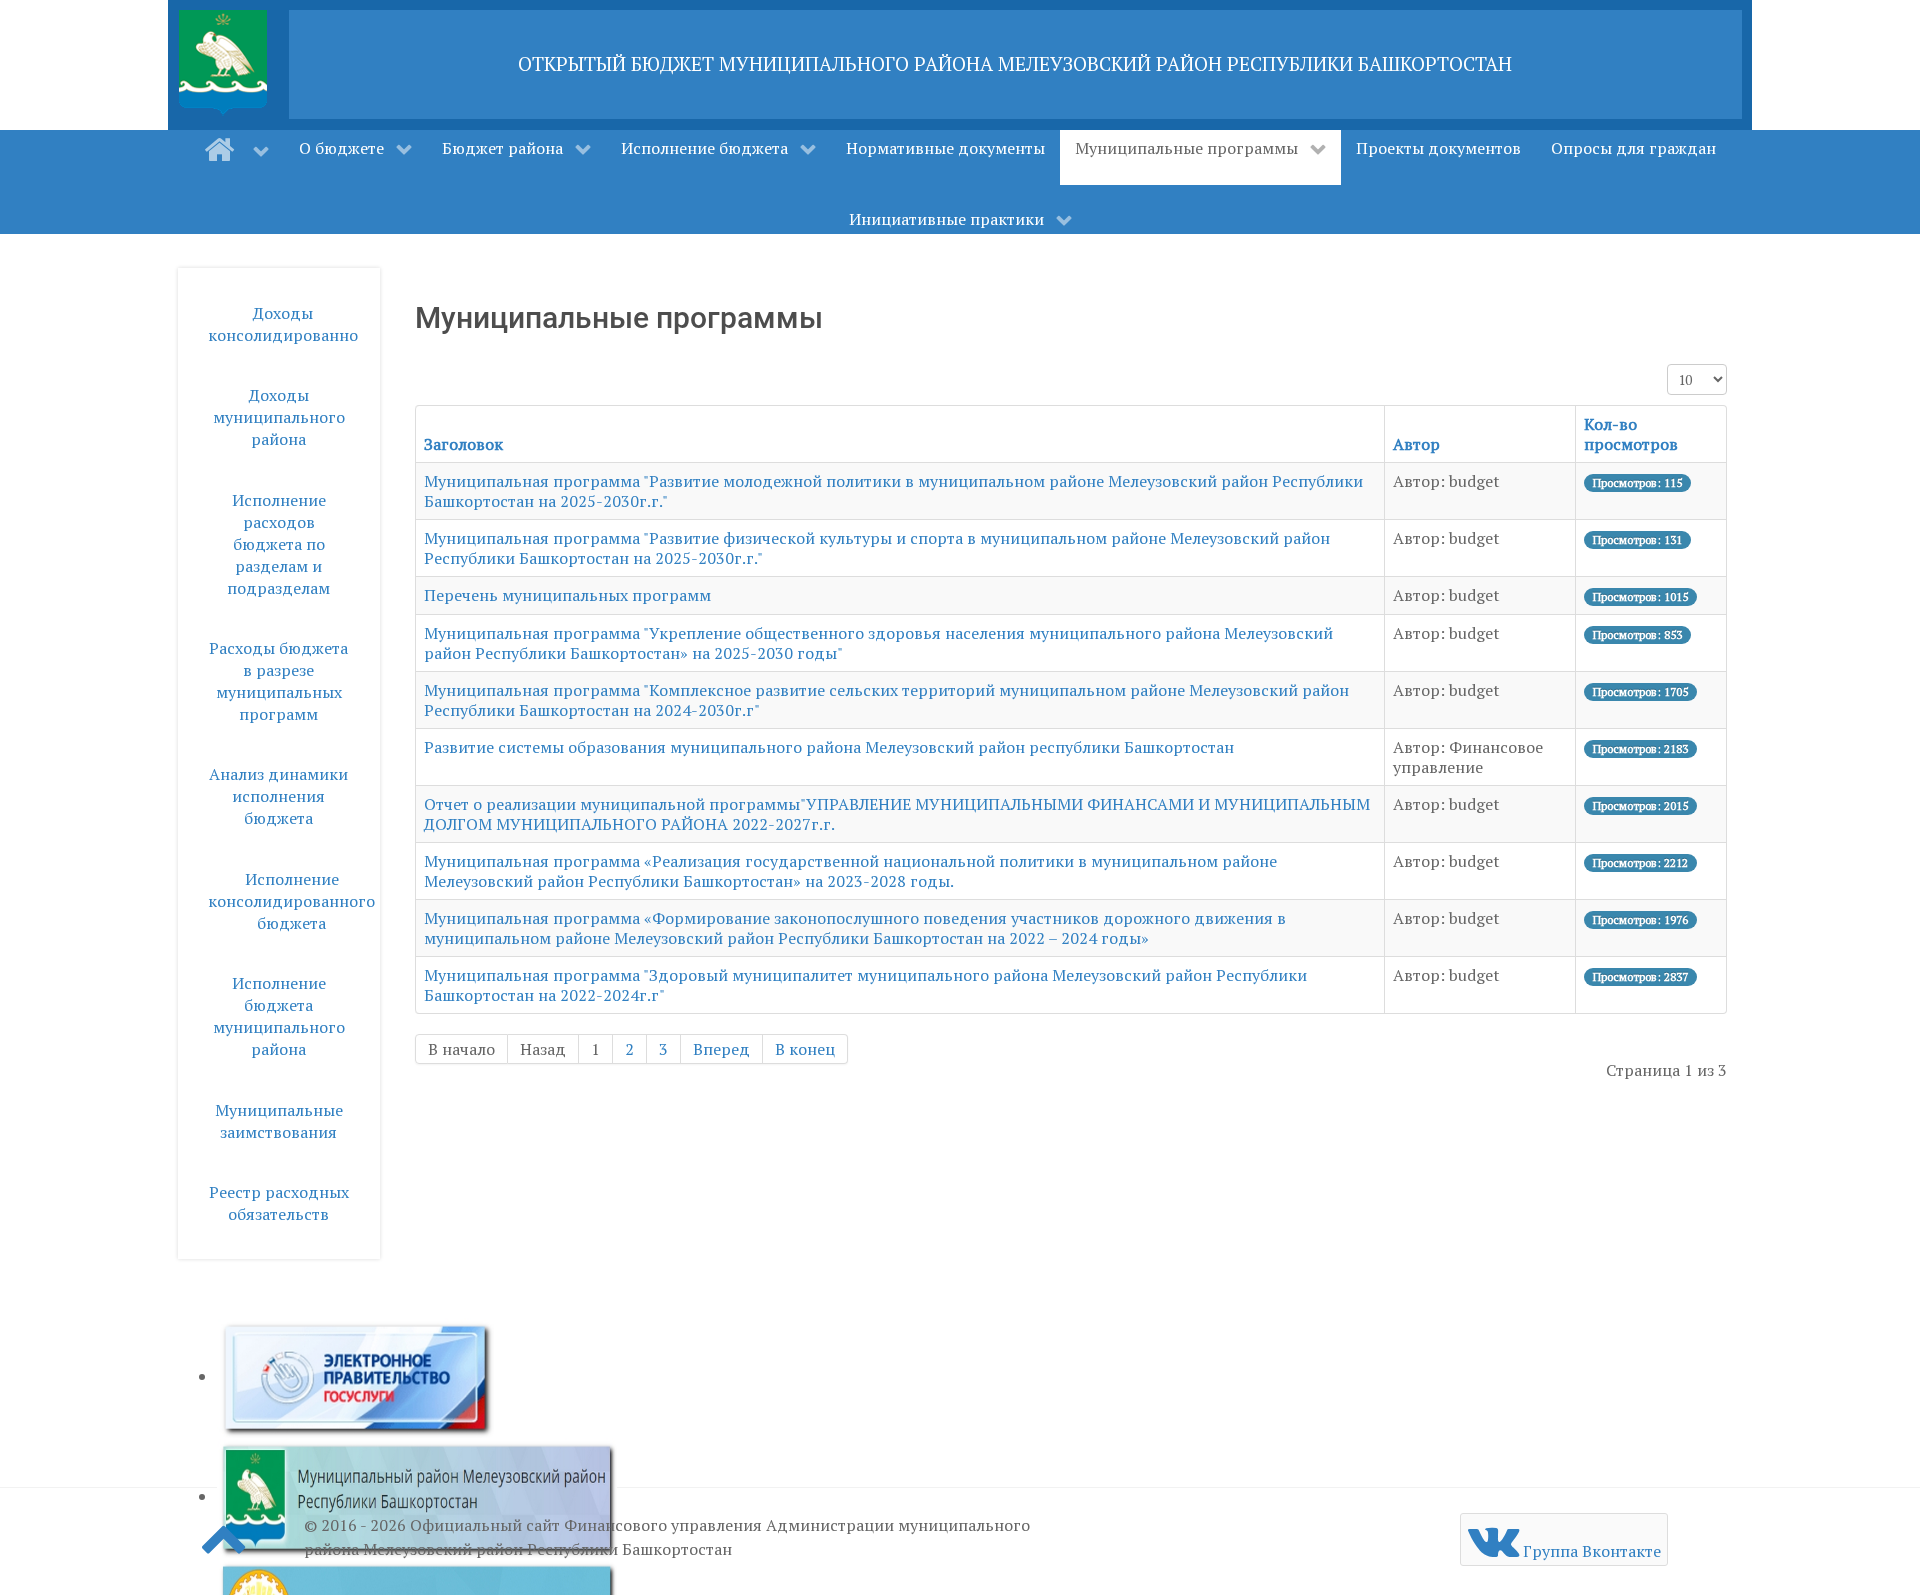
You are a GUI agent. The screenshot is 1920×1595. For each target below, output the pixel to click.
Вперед (721, 1049)
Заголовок (463, 444)
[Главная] (236, 150)
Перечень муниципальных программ (567, 595)
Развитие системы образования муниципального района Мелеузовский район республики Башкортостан (829, 747)
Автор (1416, 444)
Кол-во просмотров (1631, 434)
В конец (805, 1049)
